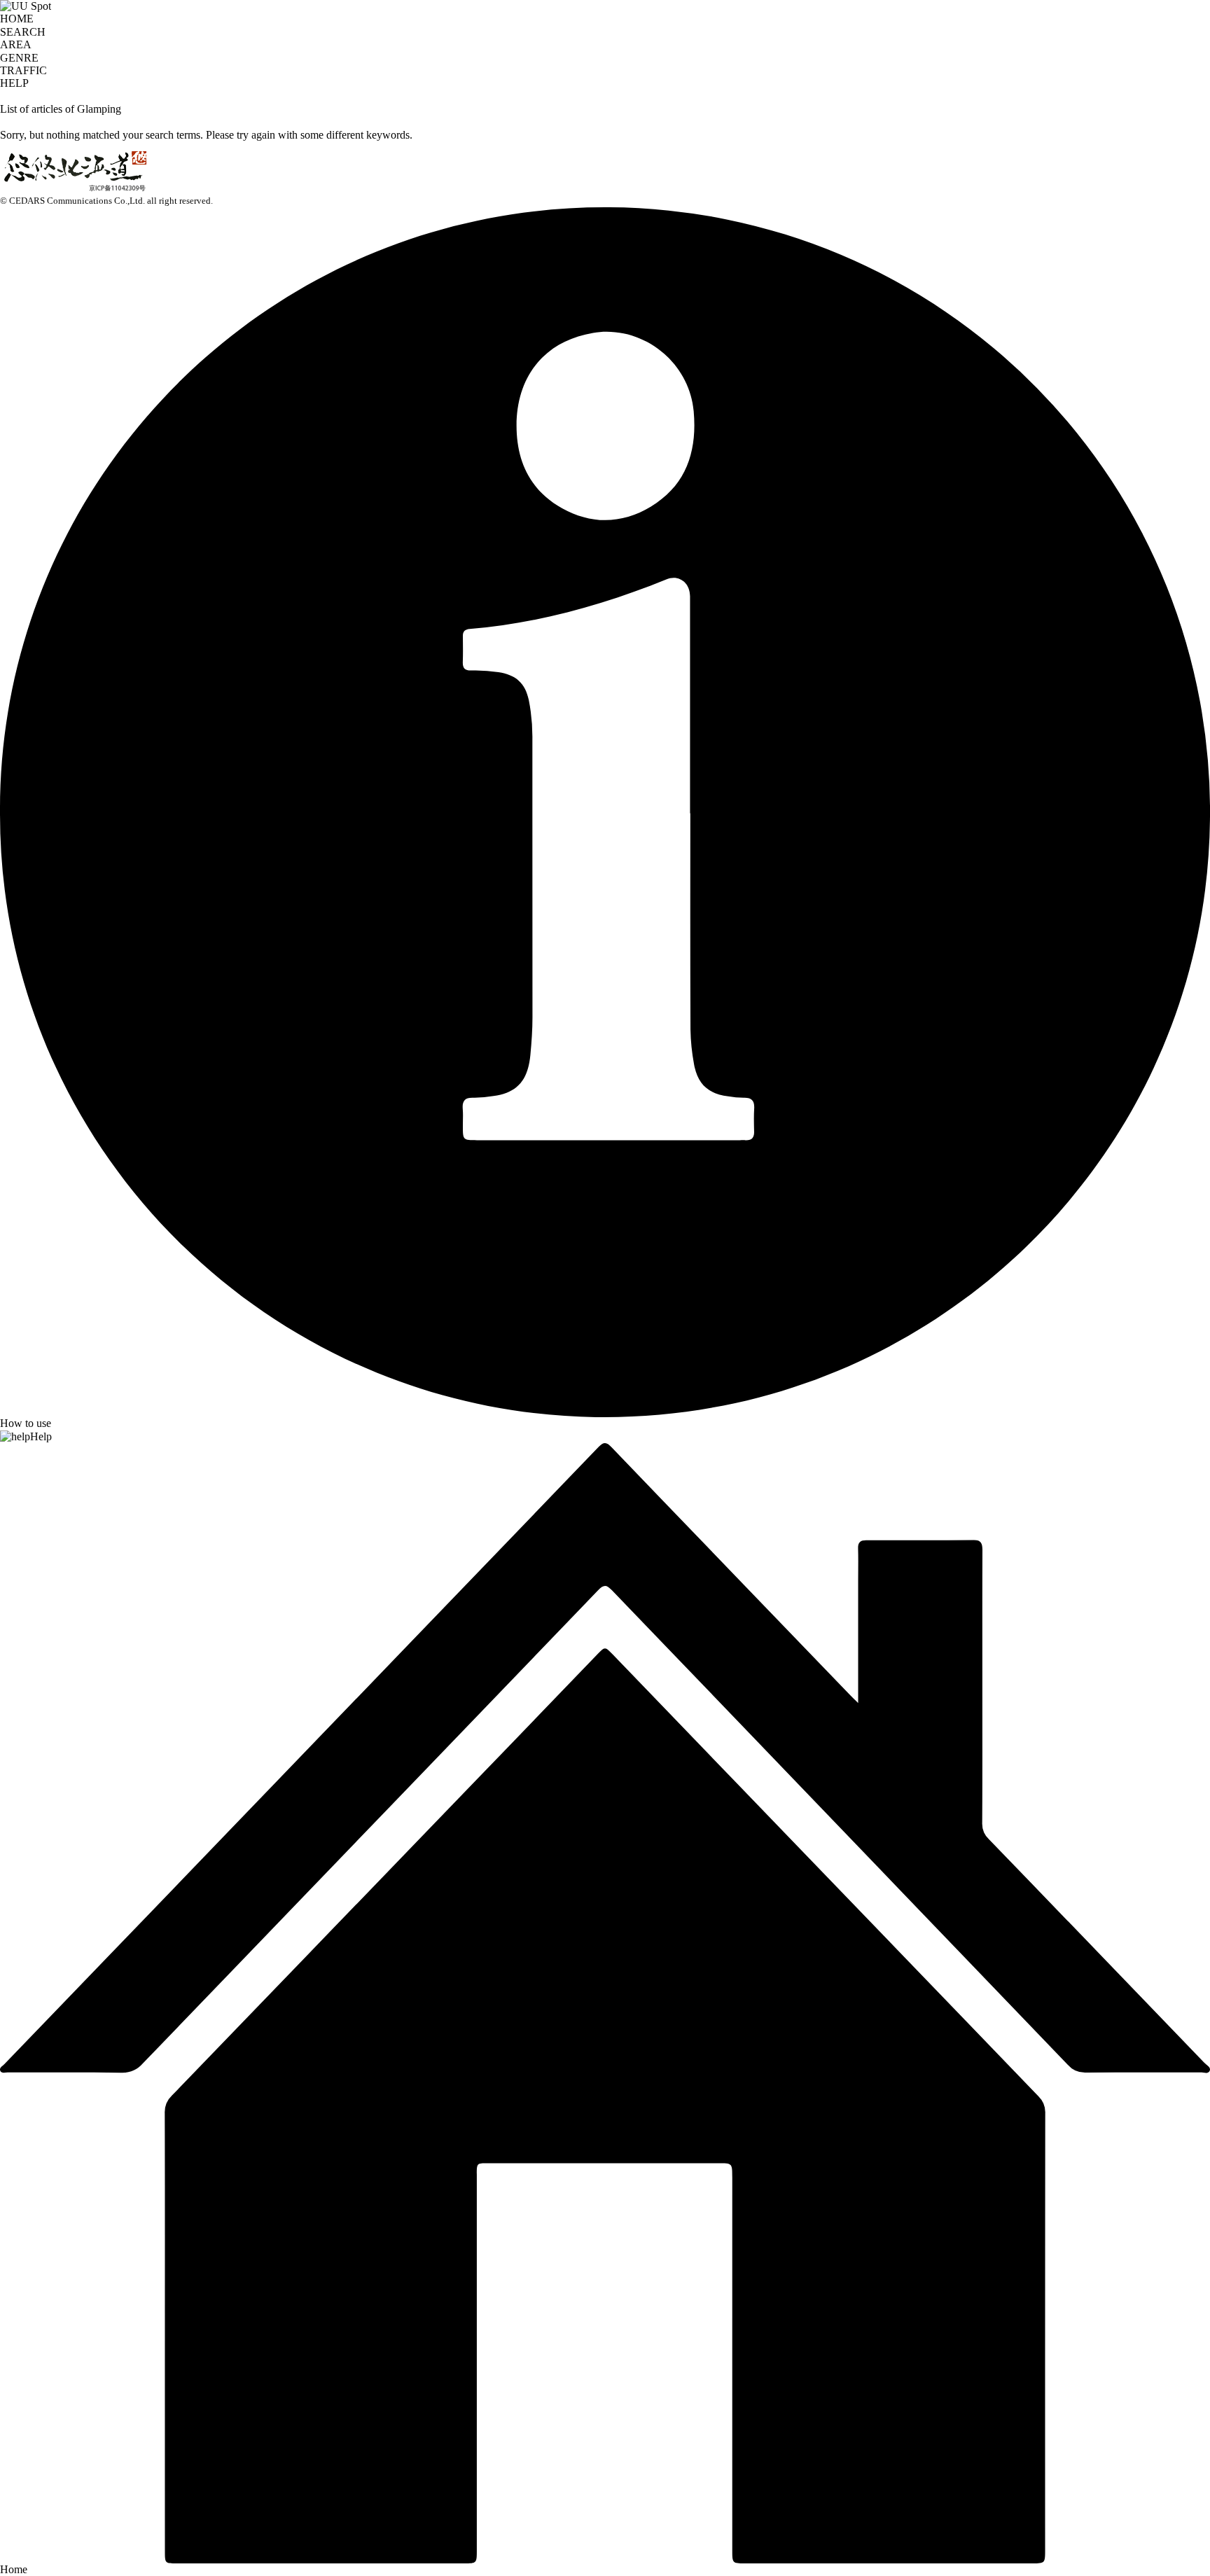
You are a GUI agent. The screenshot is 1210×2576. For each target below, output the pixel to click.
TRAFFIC (23, 70)
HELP (14, 83)
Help (41, 1436)
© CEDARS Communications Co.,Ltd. (72, 201)
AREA (16, 44)
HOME (17, 19)
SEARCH (23, 32)
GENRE (19, 58)
